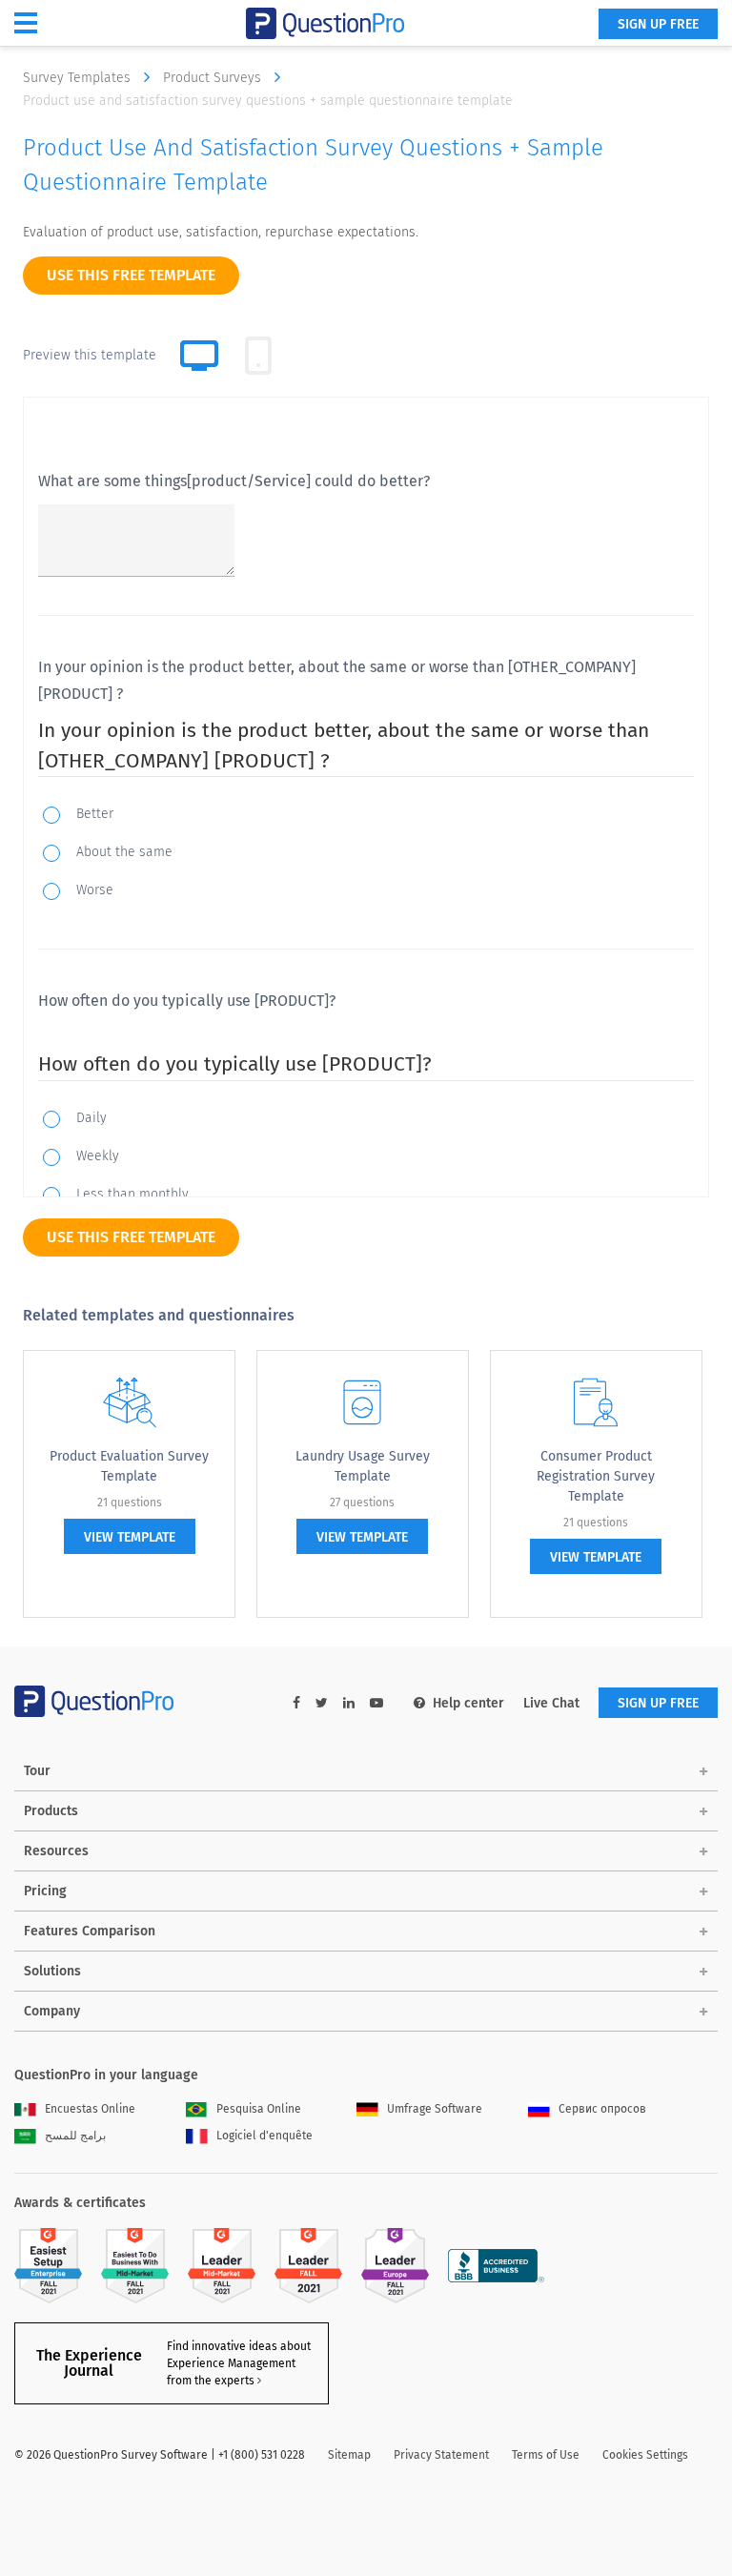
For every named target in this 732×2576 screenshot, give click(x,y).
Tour (37, 1771)
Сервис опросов (602, 2109)
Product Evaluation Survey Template (129, 1466)
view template (130, 1537)
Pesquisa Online (259, 2109)
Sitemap (349, 2455)
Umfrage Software (435, 2109)
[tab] (258, 356)
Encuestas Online (90, 2109)
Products (51, 1811)
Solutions (52, 1971)
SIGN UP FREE (658, 24)
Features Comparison (90, 1931)
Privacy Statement (441, 2455)
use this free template (131, 275)
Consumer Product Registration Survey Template (596, 1476)
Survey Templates (79, 78)
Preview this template (90, 355)
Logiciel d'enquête (264, 2136)
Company (52, 2011)
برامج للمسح (75, 2136)
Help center (468, 1703)
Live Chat (551, 1703)
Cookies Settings (645, 2455)
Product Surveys (214, 78)
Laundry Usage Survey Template (363, 1466)
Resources (56, 1851)
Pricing (45, 1891)
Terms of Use (546, 2455)
